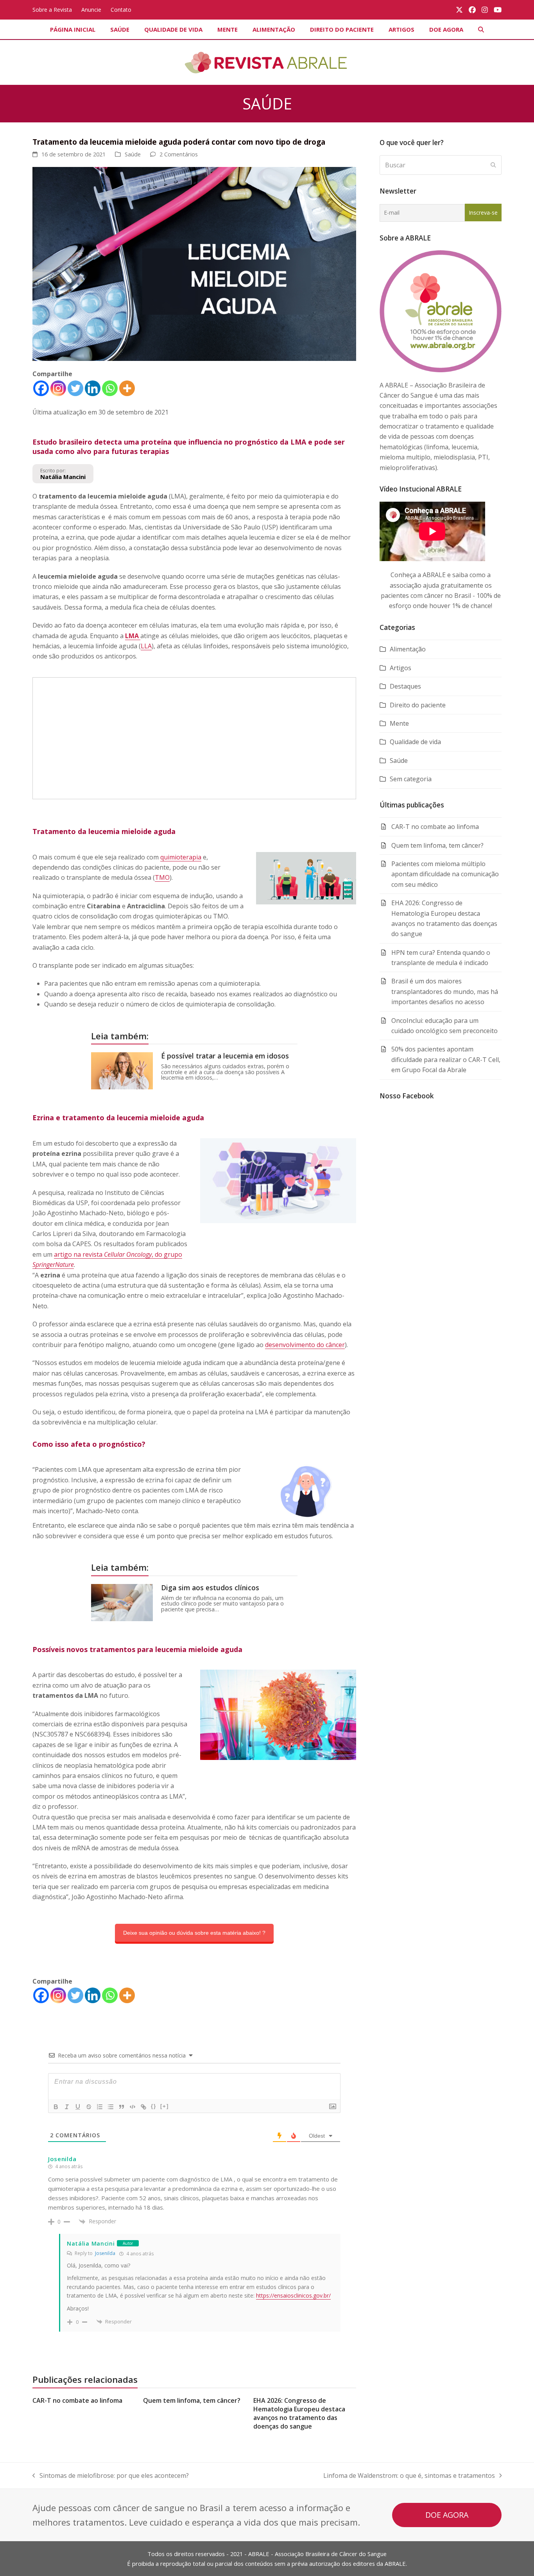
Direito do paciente (418, 705)
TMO (162, 877)
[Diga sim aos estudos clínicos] (122, 1602)
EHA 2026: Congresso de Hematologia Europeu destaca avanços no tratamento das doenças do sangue (299, 2413)
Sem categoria (411, 779)
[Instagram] (58, 388)
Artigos (400, 668)
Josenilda (105, 2253)
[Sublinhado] (78, 2107)
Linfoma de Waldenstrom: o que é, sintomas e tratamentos (409, 2476)
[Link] (143, 2107)
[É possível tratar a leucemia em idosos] (122, 1070)
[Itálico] (67, 2107)
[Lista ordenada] (100, 2107)
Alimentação (408, 649)
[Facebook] (41, 388)
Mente (399, 723)
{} (154, 2106)
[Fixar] (89, 2107)
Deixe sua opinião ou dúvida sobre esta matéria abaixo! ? (194, 1933)
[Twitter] (75, 388)
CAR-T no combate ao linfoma (77, 2400)
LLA (146, 646)
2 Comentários (179, 154)
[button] (481, 29)
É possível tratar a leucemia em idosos (225, 1056)
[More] (127, 388)
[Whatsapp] (110, 388)
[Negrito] (56, 2107)
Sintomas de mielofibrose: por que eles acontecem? (111, 2476)
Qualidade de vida (415, 742)
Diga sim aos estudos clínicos (210, 1588)
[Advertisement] (194, 738)
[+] (165, 2106)
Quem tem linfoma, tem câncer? (192, 2400)
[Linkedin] (93, 388)
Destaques (405, 686)
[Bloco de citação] (122, 2107)
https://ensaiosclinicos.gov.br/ (293, 2295)
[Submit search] (493, 165)
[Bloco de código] (133, 2107)
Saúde (133, 154)
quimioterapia (181, 857)
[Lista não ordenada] (111, 2107)
